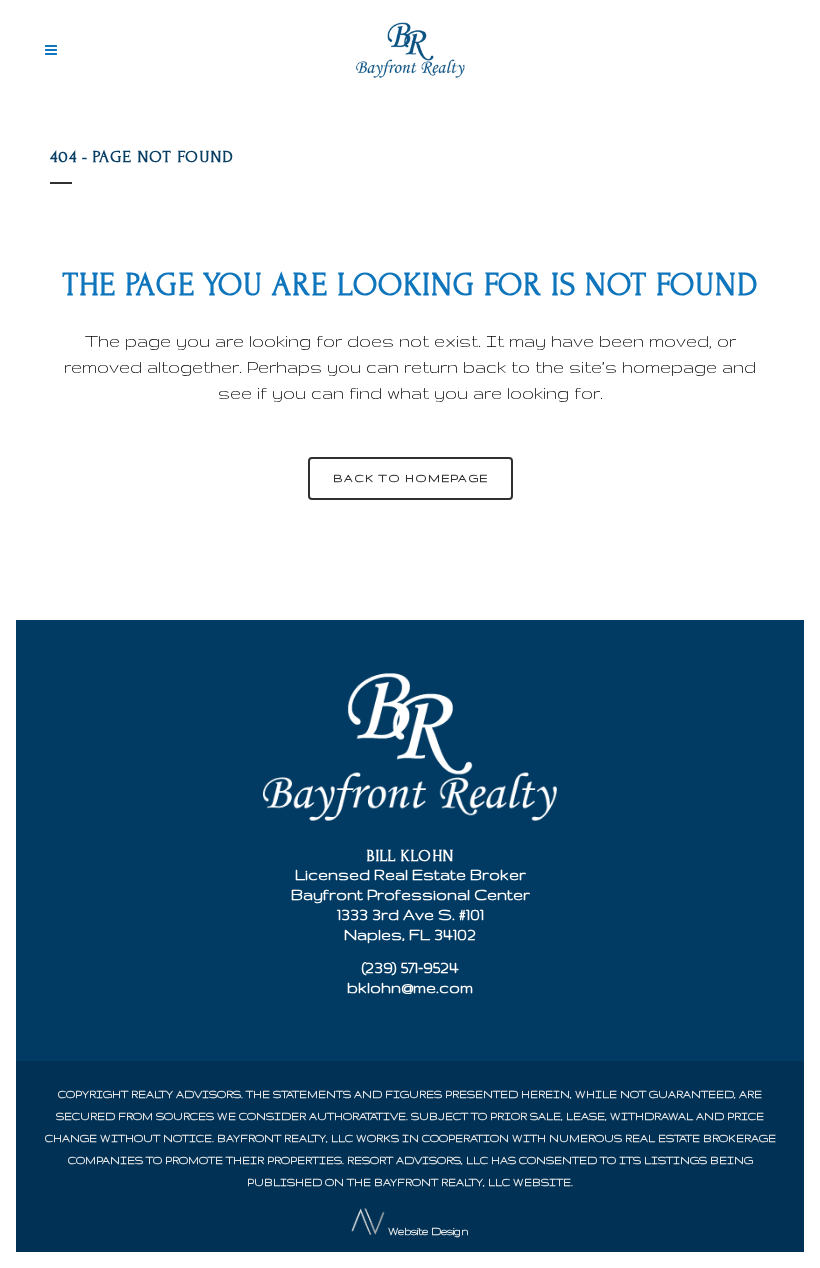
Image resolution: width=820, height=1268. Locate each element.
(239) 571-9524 (410, 967)
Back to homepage (410, 478)
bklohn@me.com (410, 987)
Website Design (428, 1231)
